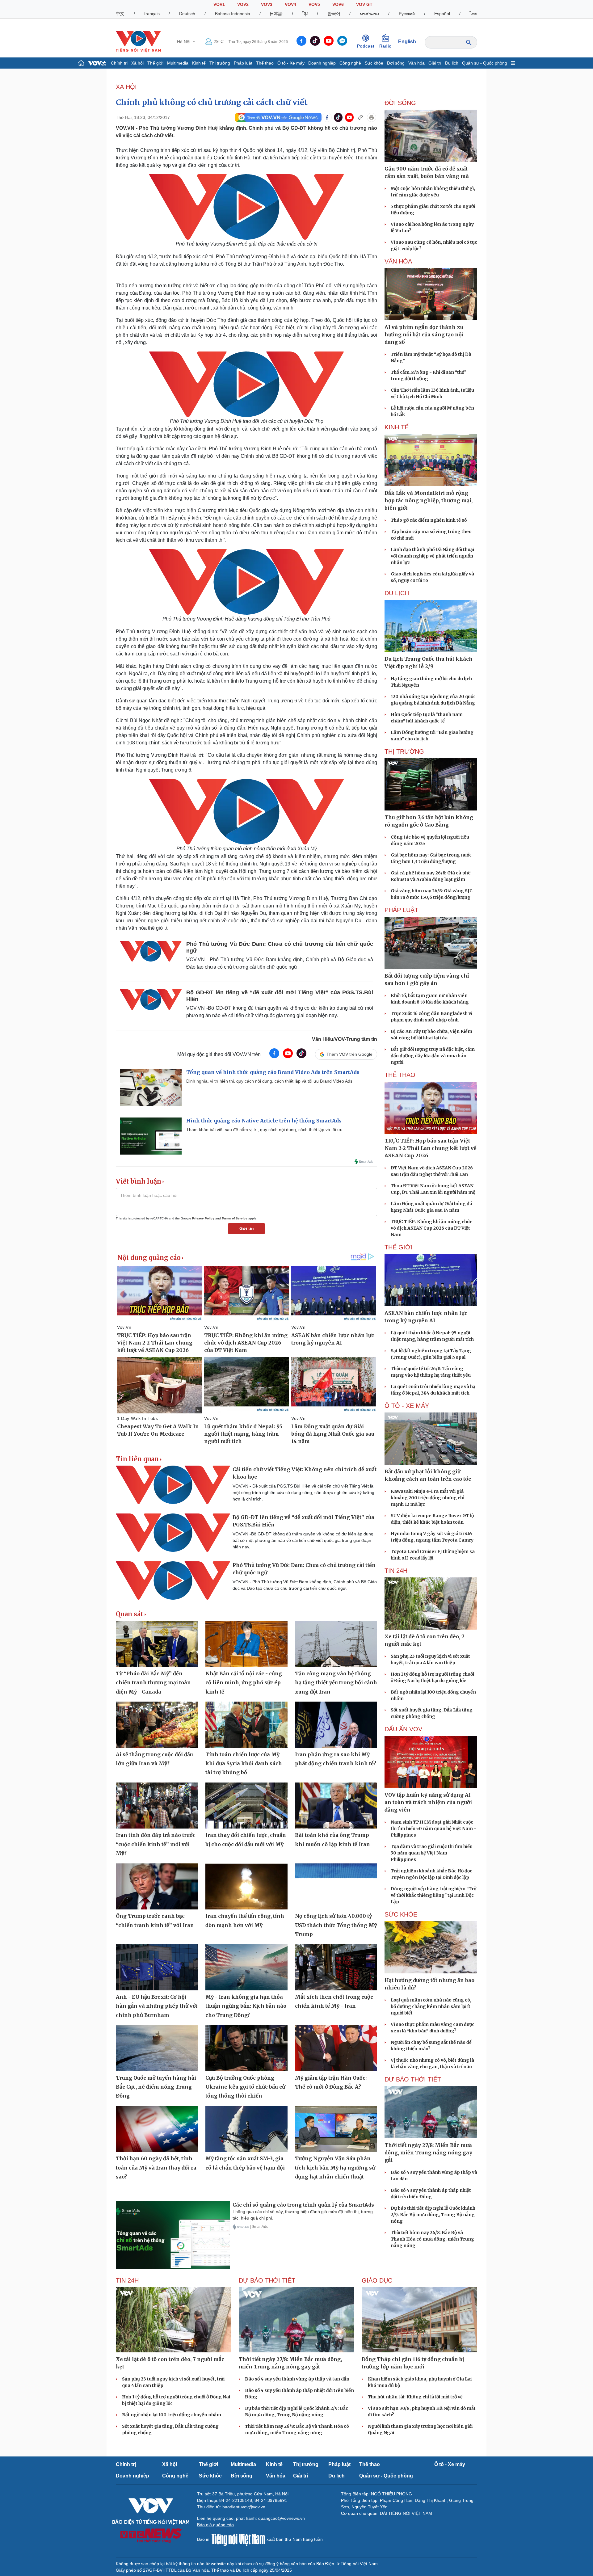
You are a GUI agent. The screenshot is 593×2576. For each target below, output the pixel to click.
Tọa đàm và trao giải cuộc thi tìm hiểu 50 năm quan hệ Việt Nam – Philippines (432, 1853)
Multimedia (178, 63)
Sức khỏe (374, 63)
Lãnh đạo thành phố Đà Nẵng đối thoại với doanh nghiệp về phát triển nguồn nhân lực (432, 556)
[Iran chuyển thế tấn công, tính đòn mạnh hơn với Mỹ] (246, 1887)
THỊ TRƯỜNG (404, 751)
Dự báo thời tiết (413, 2079)
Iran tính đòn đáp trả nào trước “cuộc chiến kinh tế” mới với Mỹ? (156, 1844)
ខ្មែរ (305, 14)
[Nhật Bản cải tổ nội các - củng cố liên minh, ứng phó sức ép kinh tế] (246, 1644)
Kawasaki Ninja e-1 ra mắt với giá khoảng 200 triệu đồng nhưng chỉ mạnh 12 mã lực (428, 1498)
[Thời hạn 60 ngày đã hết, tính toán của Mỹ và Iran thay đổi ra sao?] (157, 2129)
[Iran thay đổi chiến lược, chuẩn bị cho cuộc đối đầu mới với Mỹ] (246, 1806)
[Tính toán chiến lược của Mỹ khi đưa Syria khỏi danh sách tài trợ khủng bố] (246, 1725)
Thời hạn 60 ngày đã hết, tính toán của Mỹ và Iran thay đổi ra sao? (156, 2168)
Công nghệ (350, 63)
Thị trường (220, 63)
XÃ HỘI (126, 87)
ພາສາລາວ (369, 14)
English (407, 42)
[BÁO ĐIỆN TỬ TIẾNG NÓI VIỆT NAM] (138, 41)
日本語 (276, 14)
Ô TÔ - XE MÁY (407, 1406)
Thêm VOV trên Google (349, 1054)
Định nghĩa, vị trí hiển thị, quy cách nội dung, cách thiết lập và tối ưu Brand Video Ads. (270, 1081)
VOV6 (338, 4)
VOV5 (314, 4)
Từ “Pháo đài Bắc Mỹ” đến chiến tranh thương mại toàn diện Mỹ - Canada (153, 1683)
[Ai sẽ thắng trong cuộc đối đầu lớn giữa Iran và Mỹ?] (157, 1725)
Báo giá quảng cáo (215, 2525)
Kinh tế (199, 63)
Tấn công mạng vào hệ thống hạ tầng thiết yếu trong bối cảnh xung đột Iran (336, 1683)
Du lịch (452, 63)
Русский (407, 14)
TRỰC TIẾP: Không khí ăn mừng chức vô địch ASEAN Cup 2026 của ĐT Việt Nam (431, 1228)
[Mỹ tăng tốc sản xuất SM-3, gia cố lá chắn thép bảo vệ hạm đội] (246, 2129)
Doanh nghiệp (322, 63)
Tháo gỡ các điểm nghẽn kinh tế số (429, 520)
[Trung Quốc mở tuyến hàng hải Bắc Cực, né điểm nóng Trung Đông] (157, 2048)
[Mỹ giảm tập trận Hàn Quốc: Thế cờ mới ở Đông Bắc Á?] (336, 2048)
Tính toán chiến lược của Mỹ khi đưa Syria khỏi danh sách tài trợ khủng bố (244, 1764)
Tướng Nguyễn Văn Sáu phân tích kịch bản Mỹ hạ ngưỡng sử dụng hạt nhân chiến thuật (335, 2168)
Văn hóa (416, 63)
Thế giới (155, 63)
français (152, 14)
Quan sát (130, 1614)
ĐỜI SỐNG (400, 103)
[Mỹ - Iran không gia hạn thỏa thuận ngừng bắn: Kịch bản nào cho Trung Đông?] (246, 1967)
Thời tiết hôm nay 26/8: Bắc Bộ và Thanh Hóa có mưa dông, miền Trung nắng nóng (432, 2239)
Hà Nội (184, 42)
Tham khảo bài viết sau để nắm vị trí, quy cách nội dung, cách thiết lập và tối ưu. (265, 1130)
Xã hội (137, 63)
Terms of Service (235, 1218)
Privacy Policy (203, 1218)
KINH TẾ (397, 427)
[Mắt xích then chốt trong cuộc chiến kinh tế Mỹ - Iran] (336, 1967)
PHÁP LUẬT (401, 910)
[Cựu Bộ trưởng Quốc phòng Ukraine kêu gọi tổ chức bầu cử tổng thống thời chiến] (246, 2048)
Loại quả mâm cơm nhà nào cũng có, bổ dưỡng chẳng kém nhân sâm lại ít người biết (431, 2006)
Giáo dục (377, 2280)
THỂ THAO (400, 1075)
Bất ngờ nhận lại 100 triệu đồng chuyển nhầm (172, 2415)
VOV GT (364, 4)
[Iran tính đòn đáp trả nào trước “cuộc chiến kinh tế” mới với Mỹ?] (157, 1806)
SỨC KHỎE (401, 1914)
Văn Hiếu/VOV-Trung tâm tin (345, 1039)
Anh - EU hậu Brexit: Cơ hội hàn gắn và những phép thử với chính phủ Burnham (157, 2006)
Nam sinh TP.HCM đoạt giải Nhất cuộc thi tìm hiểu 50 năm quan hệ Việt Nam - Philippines (433, 1829)
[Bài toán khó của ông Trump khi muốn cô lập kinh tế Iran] (336, 1806)
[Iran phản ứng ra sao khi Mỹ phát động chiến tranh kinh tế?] (336, 1725)
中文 (120, 14)
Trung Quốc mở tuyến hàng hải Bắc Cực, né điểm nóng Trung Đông (156, 2087)
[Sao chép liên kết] (360, 117)
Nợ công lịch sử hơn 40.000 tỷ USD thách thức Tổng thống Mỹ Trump (336, 1925)
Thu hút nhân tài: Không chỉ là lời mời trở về (415, 2397)
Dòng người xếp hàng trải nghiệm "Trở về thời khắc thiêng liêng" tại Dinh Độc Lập (433, 1895)
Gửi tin (247, 1228)
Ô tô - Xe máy (291, 63)
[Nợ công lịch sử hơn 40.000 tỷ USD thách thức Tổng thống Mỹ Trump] (336, 1887)
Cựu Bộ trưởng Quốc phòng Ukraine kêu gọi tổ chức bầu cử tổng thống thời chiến (245, 2087)
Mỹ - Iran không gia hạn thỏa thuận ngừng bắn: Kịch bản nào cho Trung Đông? (246, 2006)
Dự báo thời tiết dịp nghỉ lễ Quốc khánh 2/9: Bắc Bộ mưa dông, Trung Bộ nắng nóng (433, 2215)
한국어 (334, 14)
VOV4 (290, 4)
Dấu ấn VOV (403, 1729)
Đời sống (396, 63)
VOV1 (219, 4)
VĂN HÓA (398, 261)
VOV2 (243, 4)
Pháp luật (243, 63)
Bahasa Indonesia (233, 14)
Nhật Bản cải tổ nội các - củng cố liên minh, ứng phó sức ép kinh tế (244, 1683)
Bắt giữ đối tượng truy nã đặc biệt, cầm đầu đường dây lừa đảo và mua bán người (433, 1056)
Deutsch (187, 14)
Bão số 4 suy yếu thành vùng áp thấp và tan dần (297, 2379)
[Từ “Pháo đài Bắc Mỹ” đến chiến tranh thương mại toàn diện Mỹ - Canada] (157, 1644)
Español (442, 14)
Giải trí (435, 63)
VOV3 (267, 4)
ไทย (473, 14)
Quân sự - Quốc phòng (485, 63)
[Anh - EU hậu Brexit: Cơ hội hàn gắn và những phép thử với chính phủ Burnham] (157, 1967)
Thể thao (265, 63)
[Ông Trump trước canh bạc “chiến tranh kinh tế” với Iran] (157, 1887)
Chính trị (119, 63)
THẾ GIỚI (398, 1247)
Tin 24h (396, 1571)
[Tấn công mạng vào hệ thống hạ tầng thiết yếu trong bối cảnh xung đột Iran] (336, 1644)
